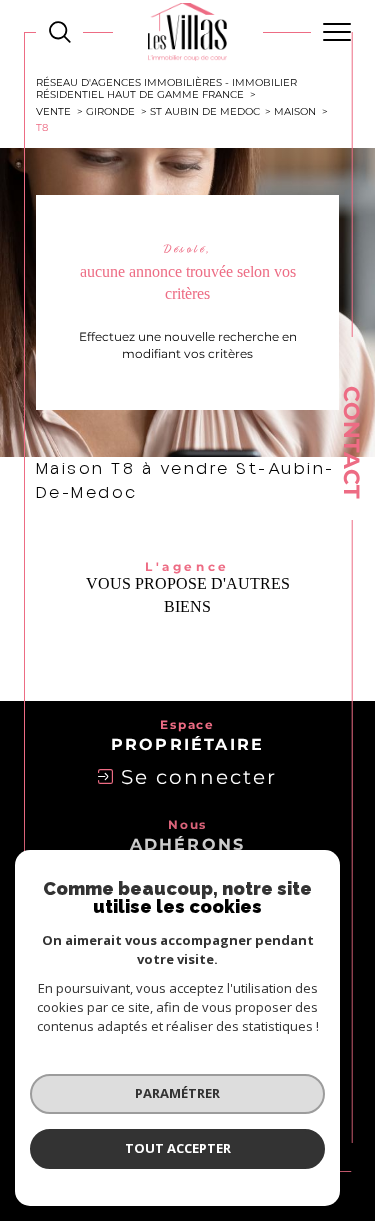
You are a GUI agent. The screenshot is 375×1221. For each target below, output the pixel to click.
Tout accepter (178, 1148)
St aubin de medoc (205, 111)
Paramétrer (177, 1093)
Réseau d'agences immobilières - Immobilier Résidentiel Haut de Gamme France (166, 88)
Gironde (110, 111)
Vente (53, 111)
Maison (295, 111)
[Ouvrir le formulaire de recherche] (60, 32)
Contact (351, 442)
